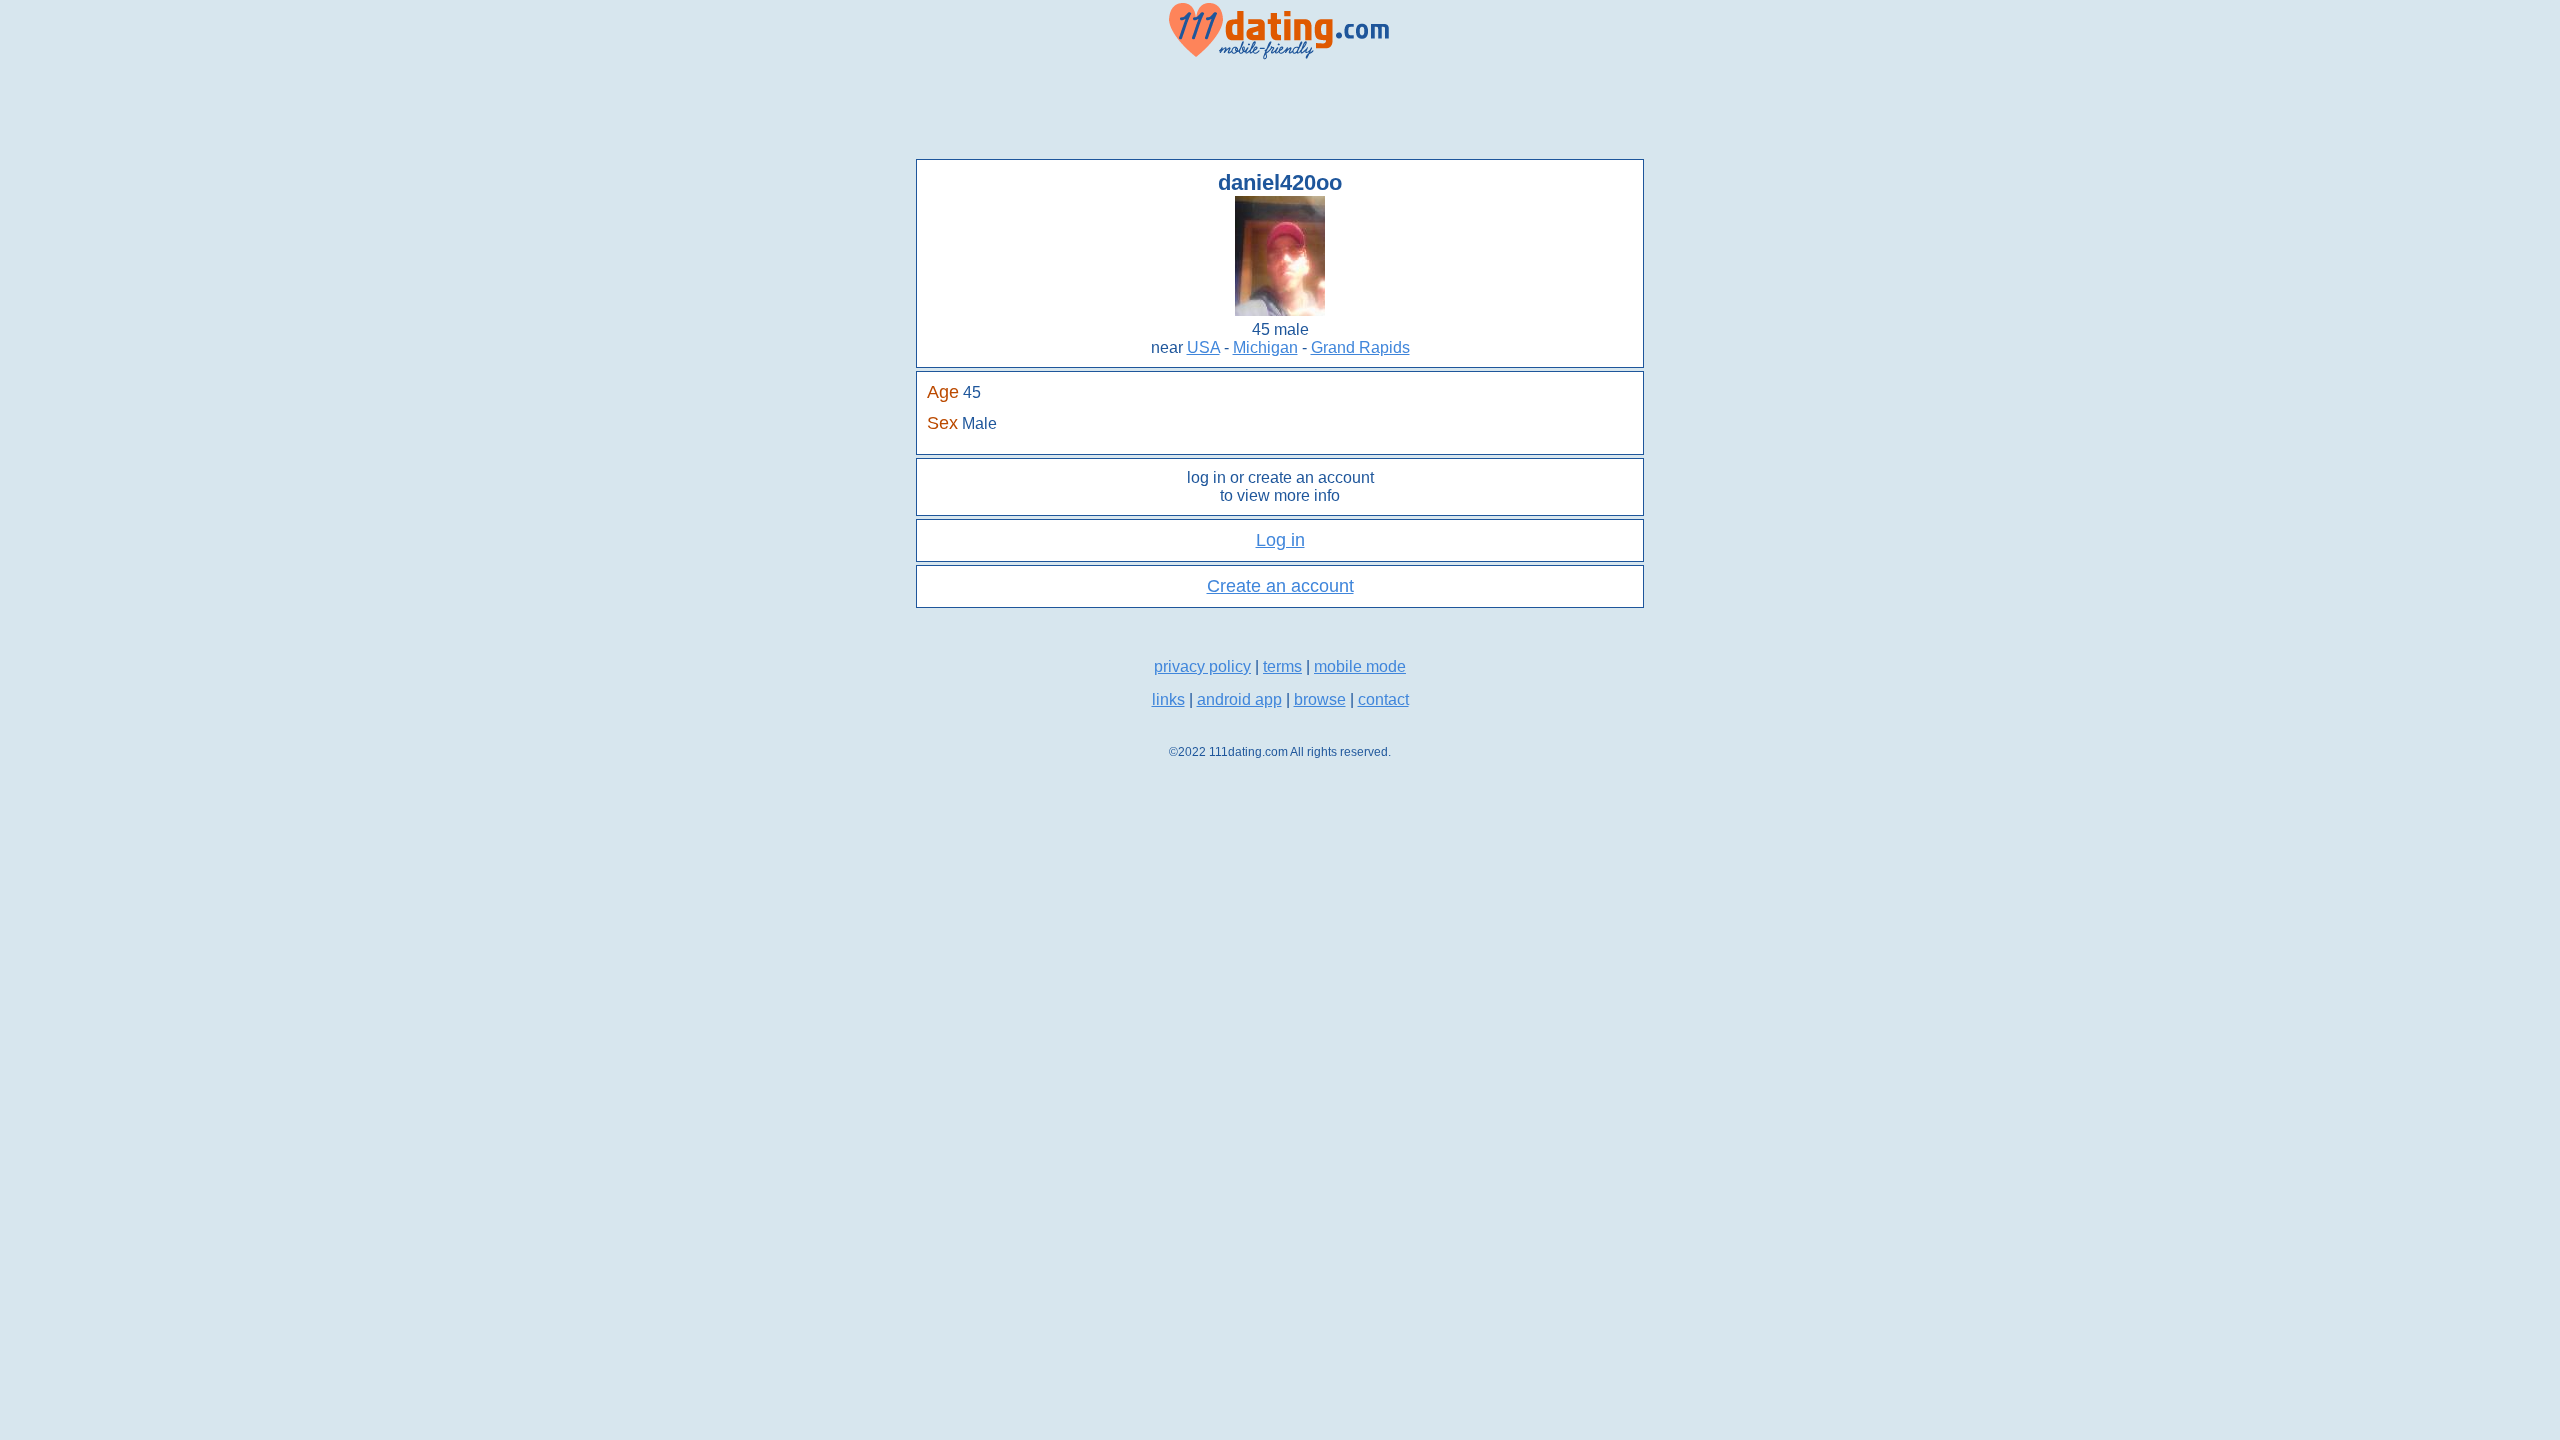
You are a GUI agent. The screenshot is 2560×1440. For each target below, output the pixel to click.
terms (1282, 666)
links (1168, 699)
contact (1383, 699)
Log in (1280, 540)
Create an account (1280, 586)
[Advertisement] (1280, 110)
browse (1320, 699)
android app (1239, 699)
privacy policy (1202, 666)
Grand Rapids (1360, 347)
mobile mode (1360, 666)
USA (1203, 347)
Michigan (1265, 347)
